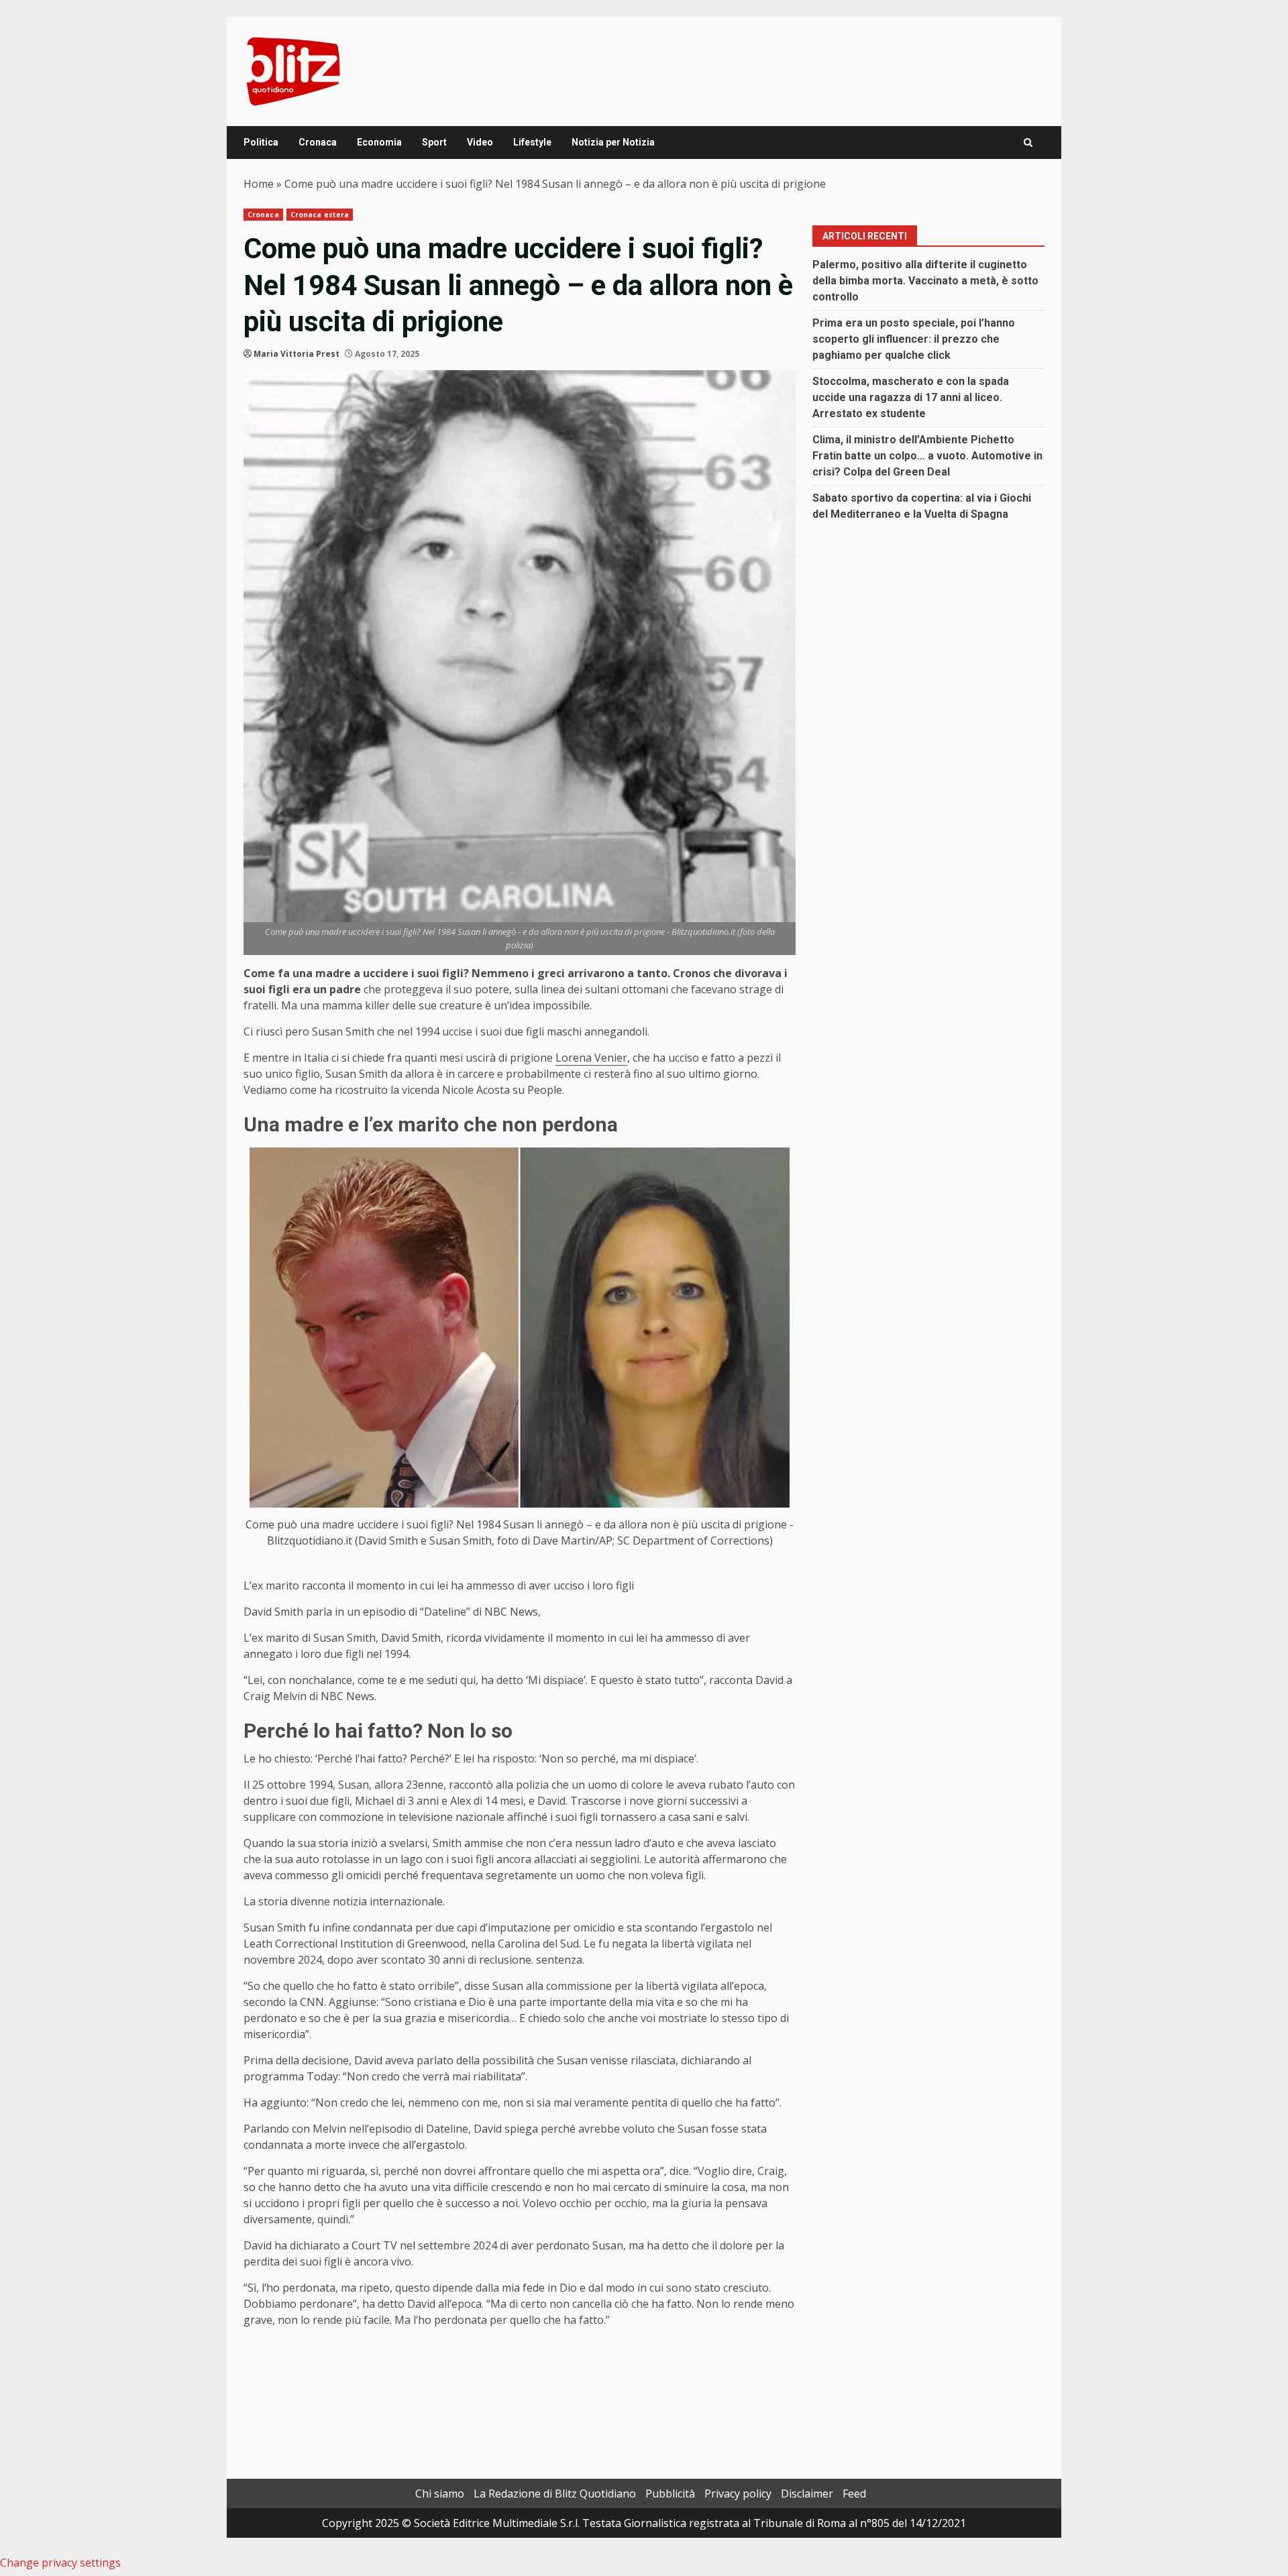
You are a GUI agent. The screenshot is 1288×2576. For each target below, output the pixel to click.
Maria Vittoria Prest (297, 354)
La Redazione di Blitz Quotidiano (555, 2494)
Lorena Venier (591, 1058)
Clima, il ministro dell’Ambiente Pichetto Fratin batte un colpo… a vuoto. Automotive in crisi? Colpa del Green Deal (927, 456)
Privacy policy (738, 2494)
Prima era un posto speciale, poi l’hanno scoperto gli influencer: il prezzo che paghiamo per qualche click (914, 339)
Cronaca (318, 142)
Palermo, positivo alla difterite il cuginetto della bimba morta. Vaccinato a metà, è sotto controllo (925, 281)
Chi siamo (440, 2494)
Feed (854, 2494)
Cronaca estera (320, 215)
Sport (434, 142)
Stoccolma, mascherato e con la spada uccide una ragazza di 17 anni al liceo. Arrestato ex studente (911, 397)
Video (480, 142)
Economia (379, 142)
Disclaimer (807, 2494)
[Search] (1028, 143)
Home (259, 184)
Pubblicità (670, 2494)
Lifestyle (532, 142)
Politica (261, 142)
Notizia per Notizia (613, 142)
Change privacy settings (60, 2563)
